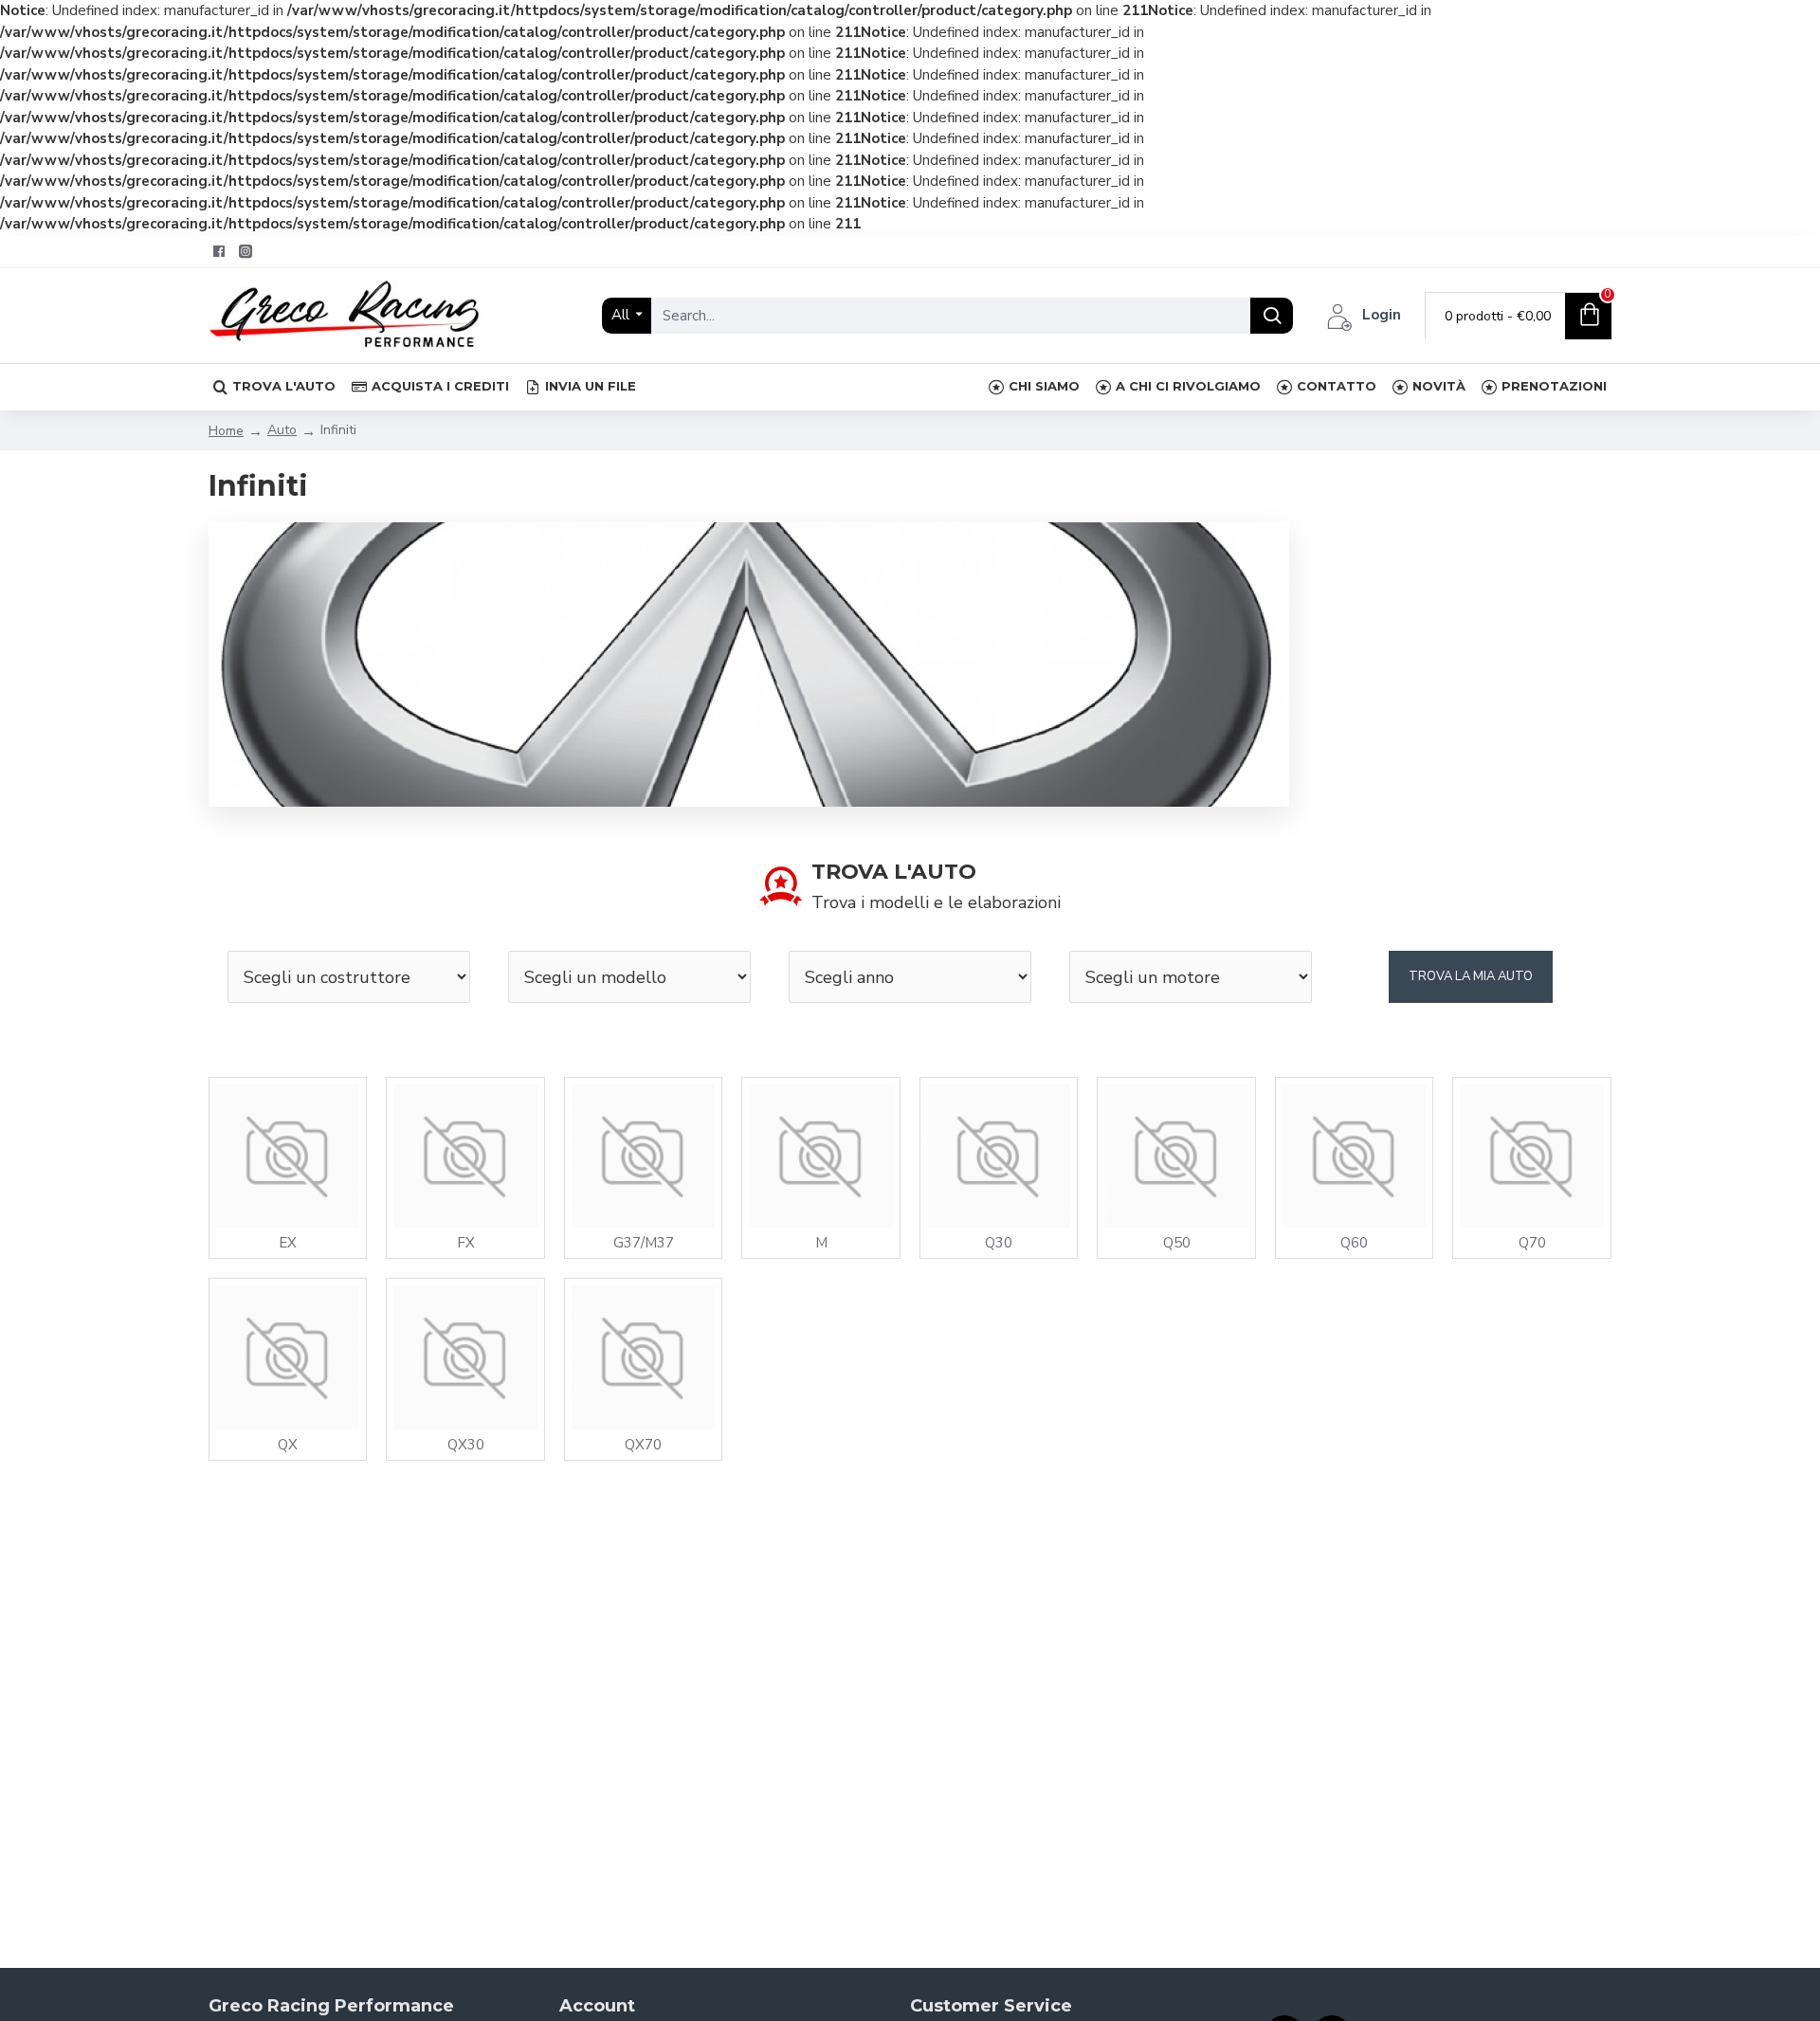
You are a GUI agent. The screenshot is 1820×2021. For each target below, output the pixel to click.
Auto (282, 430)
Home (226, 431)
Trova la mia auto (1471, 976)
